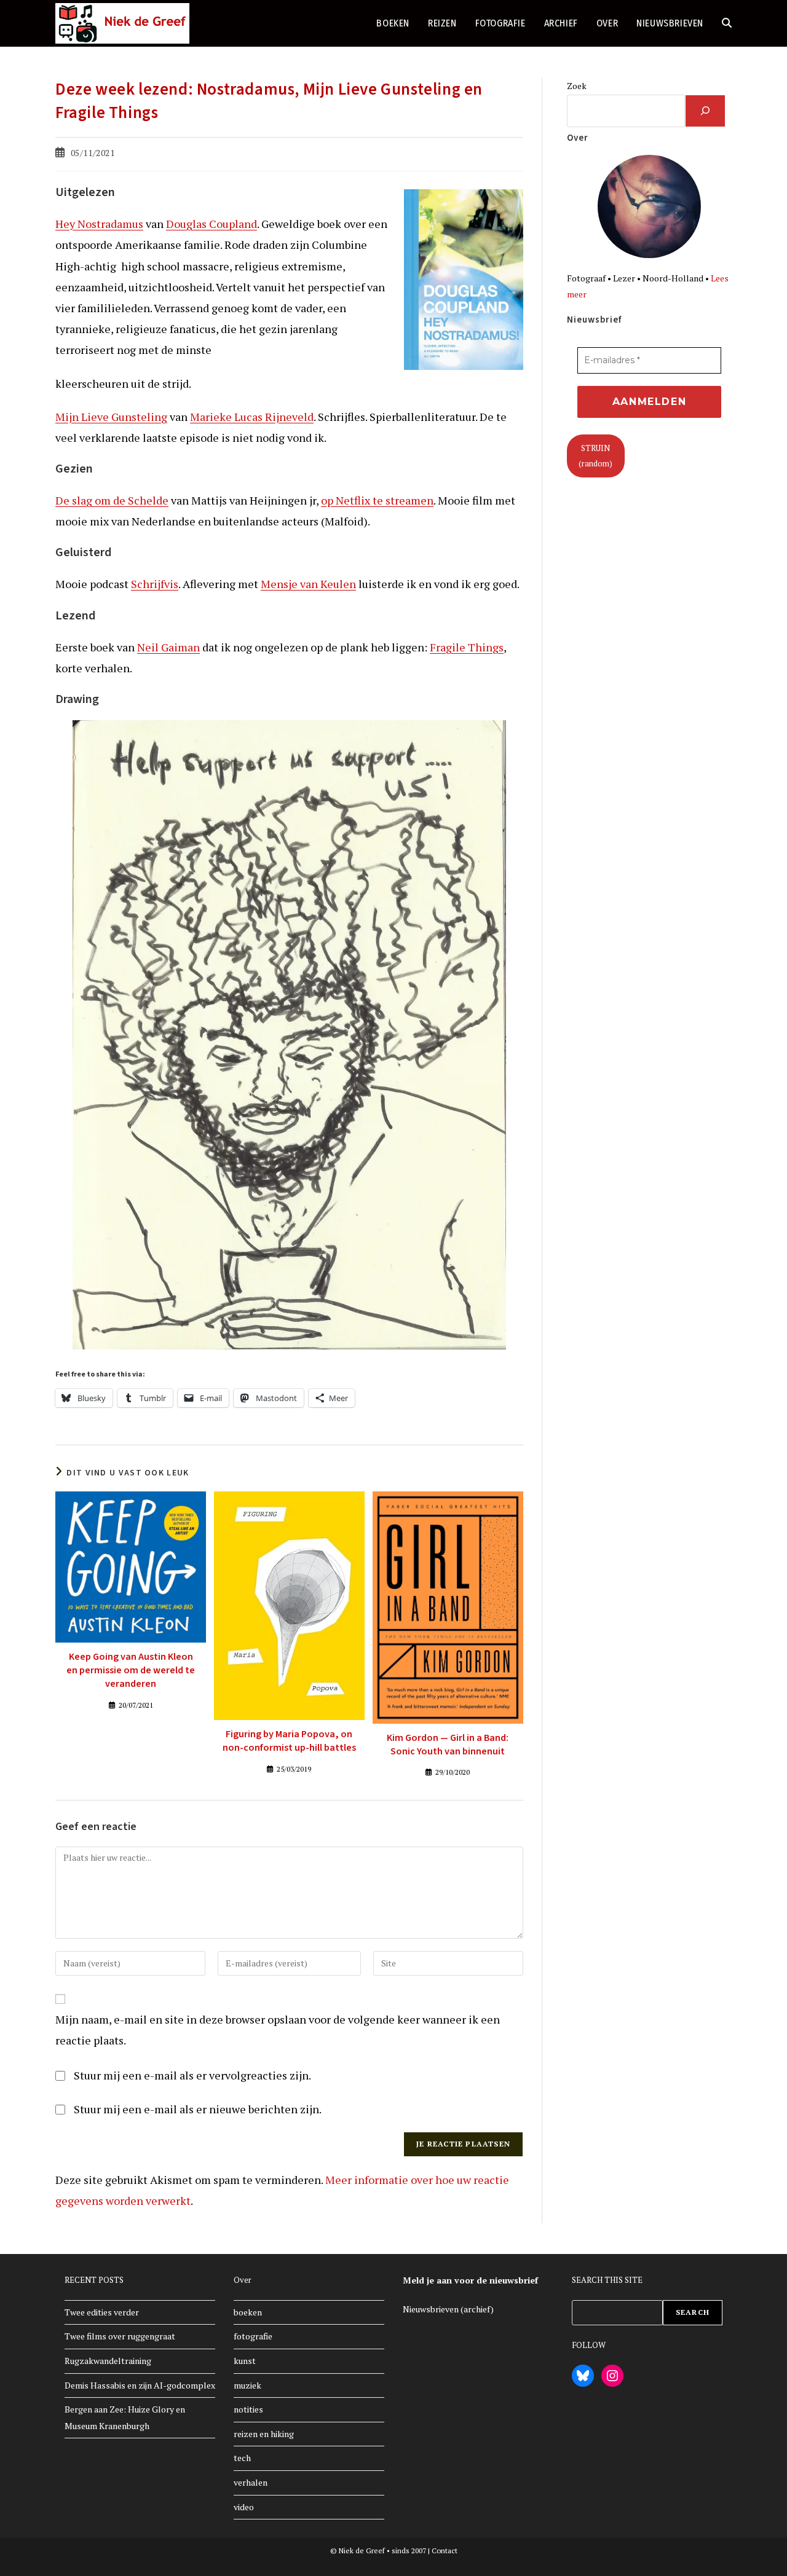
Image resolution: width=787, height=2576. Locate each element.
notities (248, 2409)
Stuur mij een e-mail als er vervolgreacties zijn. (192, 2075)
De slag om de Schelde (112, 500)
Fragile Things (467, 647)
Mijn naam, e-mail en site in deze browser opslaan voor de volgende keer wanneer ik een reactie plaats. (278, 2030)
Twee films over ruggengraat (120, 2336)
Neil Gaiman (168, 647)
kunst (245, 2361)
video (244, 2507)
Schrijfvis (155, 584)
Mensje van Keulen (308, 584)
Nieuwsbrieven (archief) (448, 2309)
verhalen (251, 2482)
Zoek (577, 86)
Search (693, 2312)
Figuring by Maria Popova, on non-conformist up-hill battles (289, 1741)
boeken (248, 2312)
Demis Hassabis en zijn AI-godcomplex (140, 2385)
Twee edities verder (102, 2312)
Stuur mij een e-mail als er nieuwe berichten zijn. (198, 2109)
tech (242, 2458)
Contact (445, 2550)
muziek (247, 2385)
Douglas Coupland (212, 224)
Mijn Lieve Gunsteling (111, 417)
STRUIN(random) (595, 456)
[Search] (705, 111)
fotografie (253, 2336)
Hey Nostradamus (99, 224)
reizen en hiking (264, 2434)
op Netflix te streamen (377, 500)
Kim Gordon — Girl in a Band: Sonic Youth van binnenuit (448, 1745)
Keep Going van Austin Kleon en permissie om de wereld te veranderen (131, 1671)
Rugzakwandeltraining (108, 2361)
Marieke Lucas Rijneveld (252, 417)
